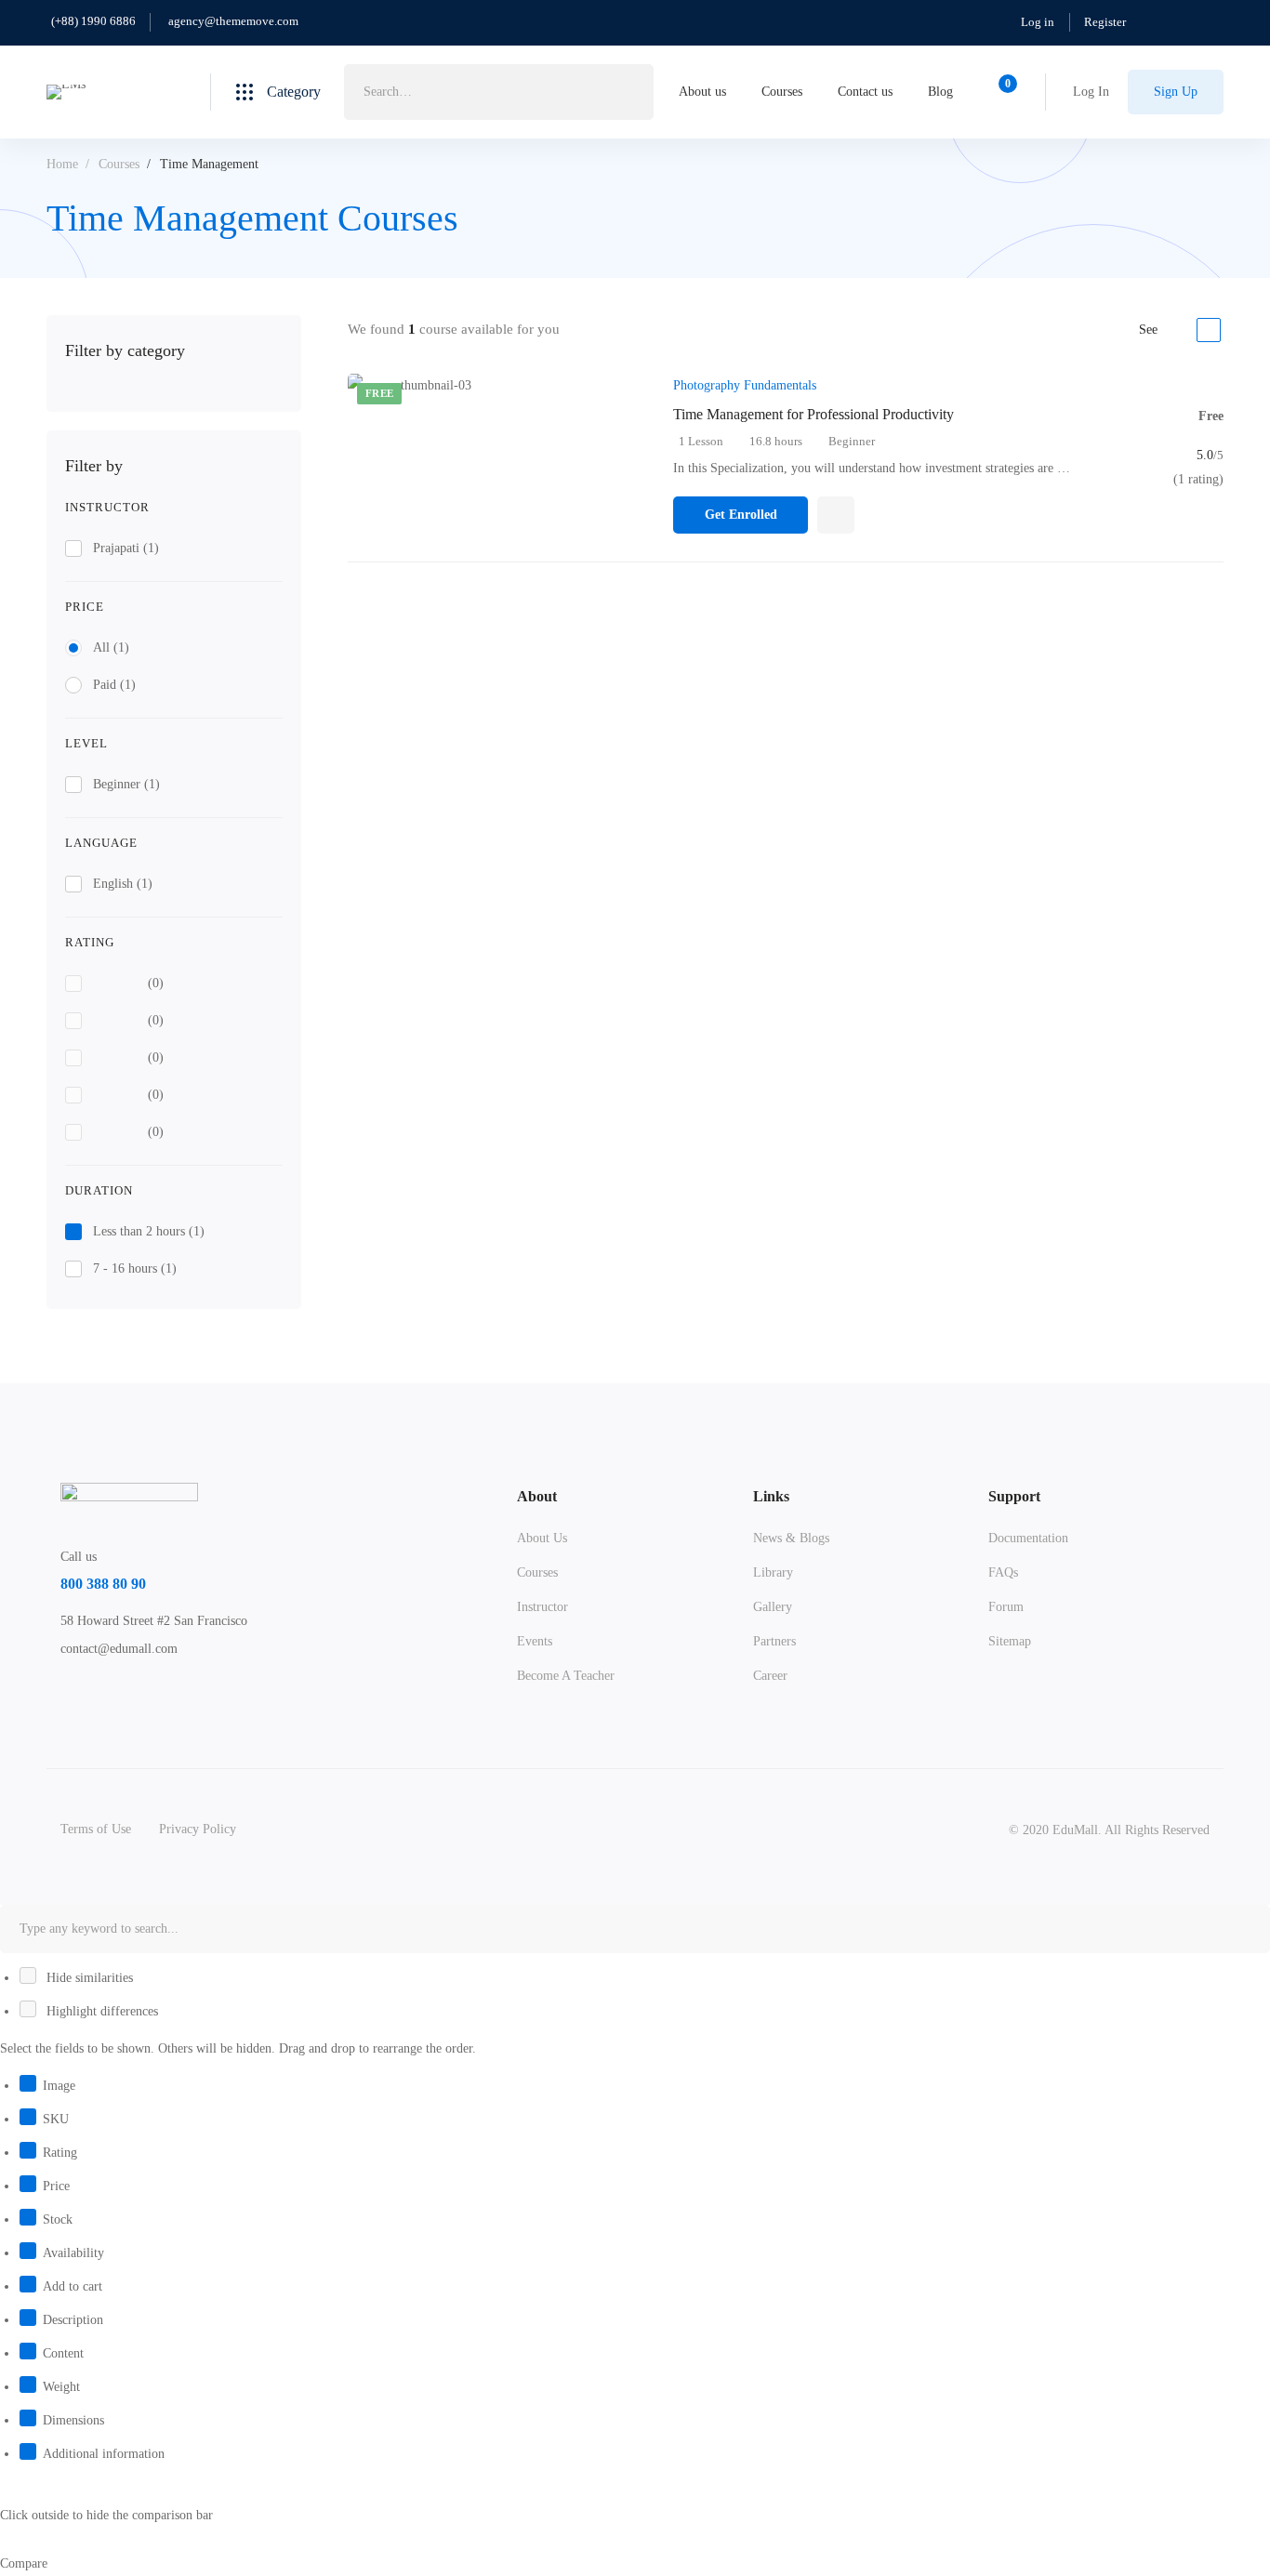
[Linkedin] (176, 1691)
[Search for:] (499, 92)
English (123, 884)
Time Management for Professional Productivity (814, 414)
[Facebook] (89, 1691)
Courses (119, 164)
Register (1105, 22)
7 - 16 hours (135, 1268)
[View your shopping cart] (1002, 92)
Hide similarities (88, 1978)
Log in (1038, 22)
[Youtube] (147, 1691)
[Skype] (118, 1691)
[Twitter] (60, 1691)
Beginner (126, 784)
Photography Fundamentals (745, 385)
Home (62, 164)
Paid (114, 685)
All (111, 647)
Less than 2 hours (149, 1231)
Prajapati (126, 548)
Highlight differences (100, 2011)
